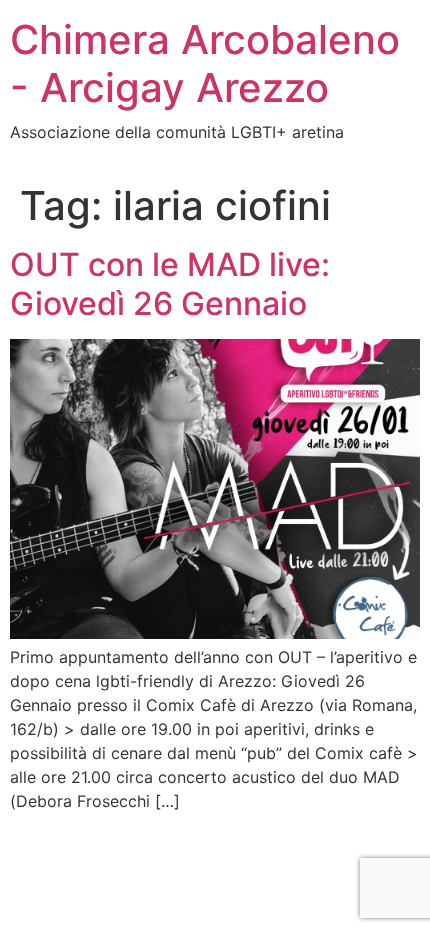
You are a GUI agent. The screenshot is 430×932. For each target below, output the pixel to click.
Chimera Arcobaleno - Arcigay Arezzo (205, 63)
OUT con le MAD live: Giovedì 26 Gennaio (170, 283)
